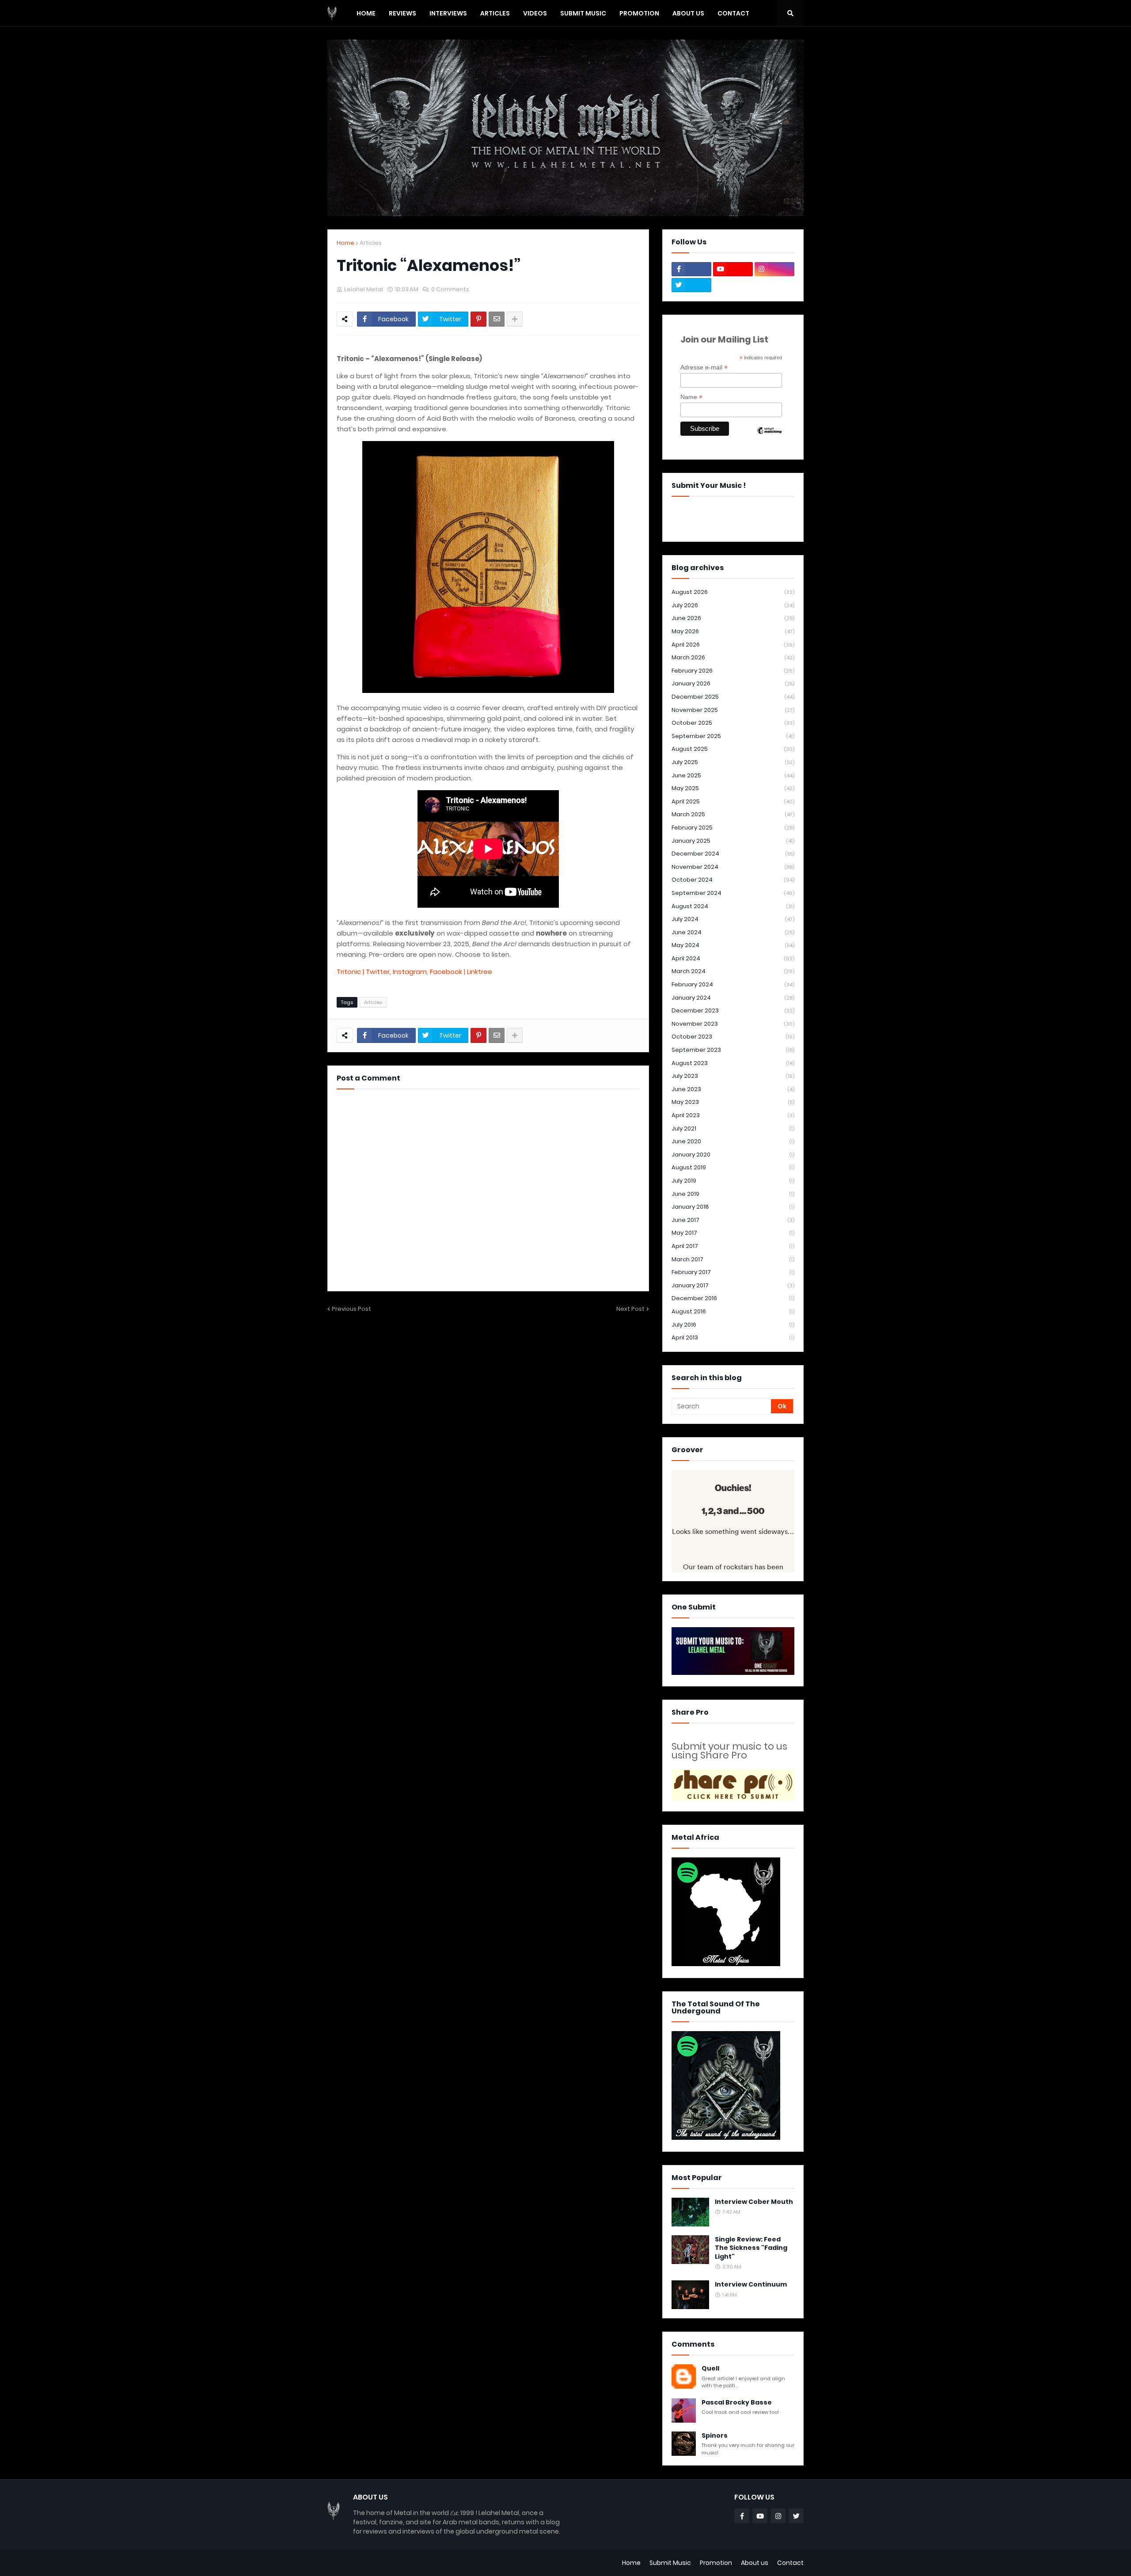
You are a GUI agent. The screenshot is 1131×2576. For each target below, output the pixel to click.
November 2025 (733, 710)
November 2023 (733, 1024)
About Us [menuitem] (688, 13)
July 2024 (733, 919)
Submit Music (670, 2563)
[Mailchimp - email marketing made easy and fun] (770, 438)
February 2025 (733, 828)
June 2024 (733, 932)
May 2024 (733, 945)
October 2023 (733, 1037)
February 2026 (733, 671)
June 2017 (733, 1220)
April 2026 (733, 645)
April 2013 (733, 1337)
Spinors (715, 2436)
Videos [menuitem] (535, 13)
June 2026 (733, 618)
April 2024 (733, 958)
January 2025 (733, 841)
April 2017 (733, 1246)
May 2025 (733, 788)
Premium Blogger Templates (372, 2563)
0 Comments (450, 289)
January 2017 (733, 1285)
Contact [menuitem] (733, 13)
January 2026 (733, 683)
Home (345, 243)
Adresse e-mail (704, 367)
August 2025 (733, 749)
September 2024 (733, 893)
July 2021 (733, 1128)
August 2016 (733, 1311)
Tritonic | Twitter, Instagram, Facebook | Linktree (414, 972)
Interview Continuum (751, 2285)
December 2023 (733, 1010)
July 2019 (733, 1181)
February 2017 (733, 1272)
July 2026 (733, 605)
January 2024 (733, 998)
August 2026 (733, 592)
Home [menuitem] (366, 13)
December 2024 (733, 854)
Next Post (630, 1309)
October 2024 (733, 880)
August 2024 (733, 906)
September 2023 (733, 1050)
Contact (790, 2563)
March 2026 (733, 657)
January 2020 (733, 1155)
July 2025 (733, 762)
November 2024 (733, 867)
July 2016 (733, 1325)
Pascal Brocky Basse (737, 2403)
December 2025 (733, 697)
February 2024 (733, 984)
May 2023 (733, 1102)
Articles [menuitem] (495, 13)
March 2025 (733, 814)
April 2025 (733, 801)
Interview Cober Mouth (754, 2202)
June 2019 (733, 1194)
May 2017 (733, 1233)
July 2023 (733, 1076)
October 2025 (733, 723)
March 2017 (733, 1259)
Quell (710, 2369)
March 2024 (733, 971)
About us (755, 2563)
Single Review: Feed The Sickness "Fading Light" (751, 2248)
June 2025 (733, 775)
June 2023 (733, 1089)
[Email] (497, 319)
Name (691, 397)
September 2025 (733, 736)
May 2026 (733, 631)
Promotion (716, 2563)
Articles (371, 243)
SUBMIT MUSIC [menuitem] (583, 13)
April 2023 (733, 1115)
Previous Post (351, 1309)
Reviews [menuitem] (402, 13)
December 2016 (733, 1298)
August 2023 (733, 1063)
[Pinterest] (478, 319)
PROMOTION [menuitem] (639, 13)
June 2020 (733, 1141)
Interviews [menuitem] (448, 13)
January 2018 (733, 1207)
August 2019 (733, 1167)
